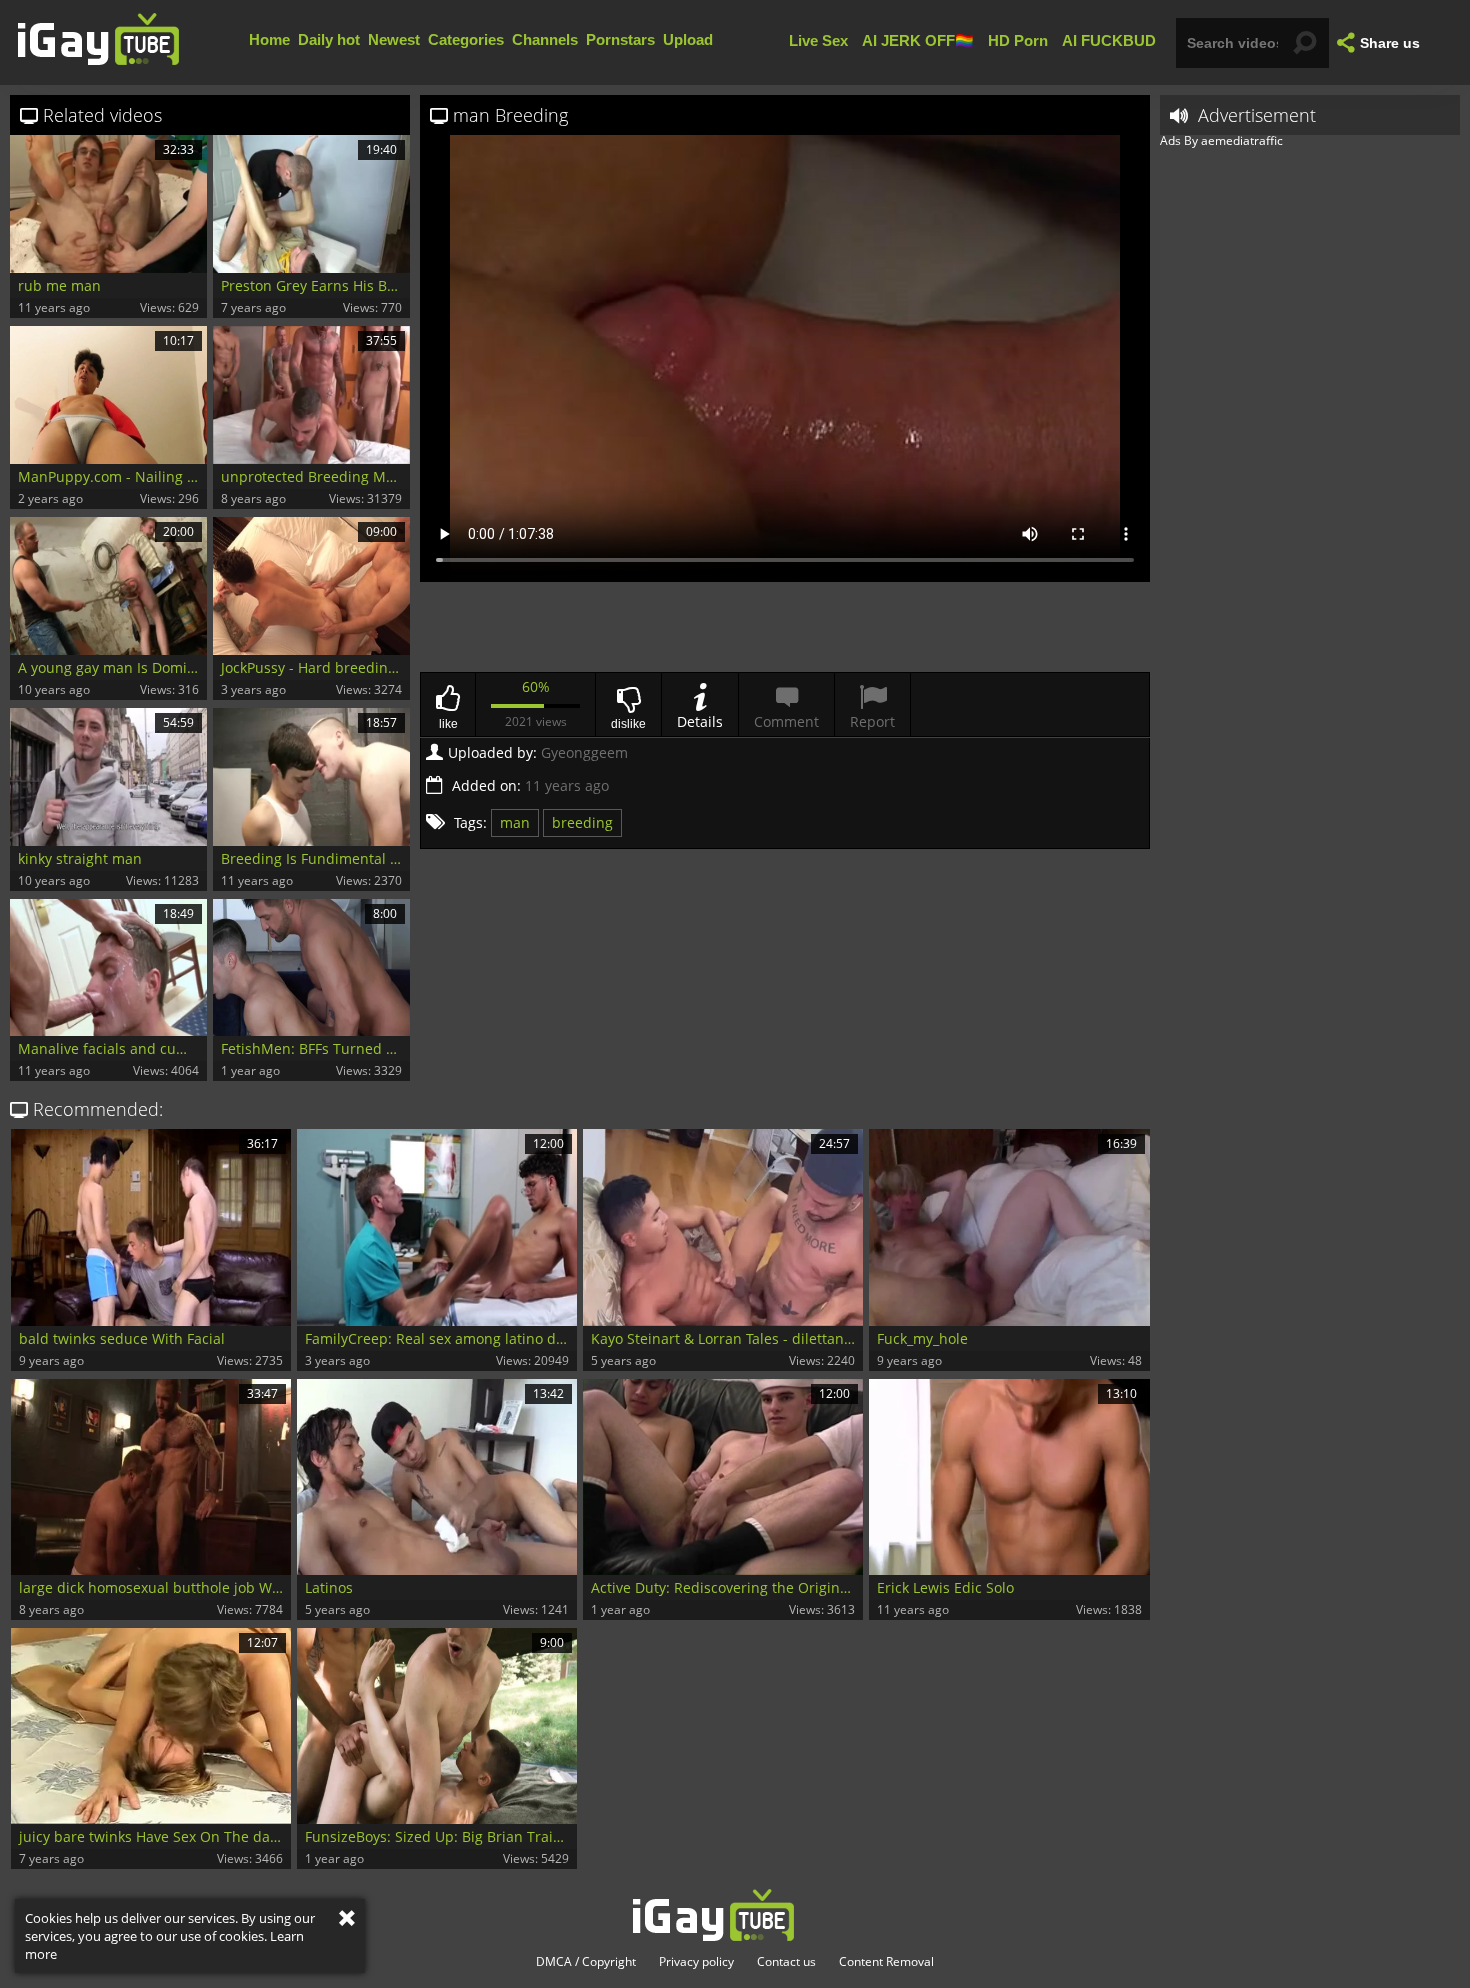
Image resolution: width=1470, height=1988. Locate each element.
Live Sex (818, 39)
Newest (394, 39)
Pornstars (620, 39)
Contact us (786, 1962)
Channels (545, 39)
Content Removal (886, 1962)
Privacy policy (696, 1962)
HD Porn (1018, 39)
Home (269, 39)
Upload (688, 39)
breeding (582, 822)
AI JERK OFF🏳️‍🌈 (918, 39)
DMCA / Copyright (586, 1962)
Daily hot (329, 39)
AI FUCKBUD (1109, 39)
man (515, 822)
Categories (466, 39)
